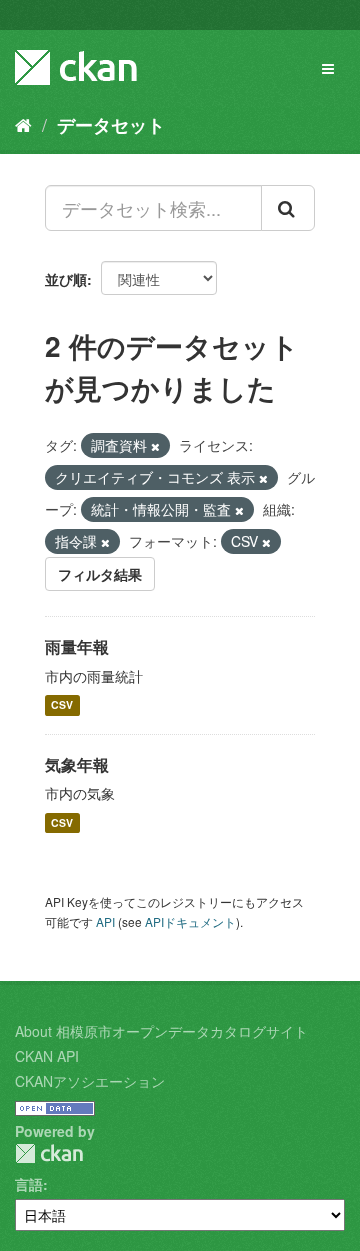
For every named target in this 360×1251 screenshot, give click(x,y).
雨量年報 (77, 646)
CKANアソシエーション (90, 1081)
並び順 (66, 279)
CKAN (49, 1153)
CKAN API (47, 1056)
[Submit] (288, 208)
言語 (29, 1184)
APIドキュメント (190, 921)
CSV (62, 705)
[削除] (155, 446)
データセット (111, 125)
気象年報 (77, 764)
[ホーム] (23, 124)
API (105, 921)
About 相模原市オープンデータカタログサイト (161, 1031)
